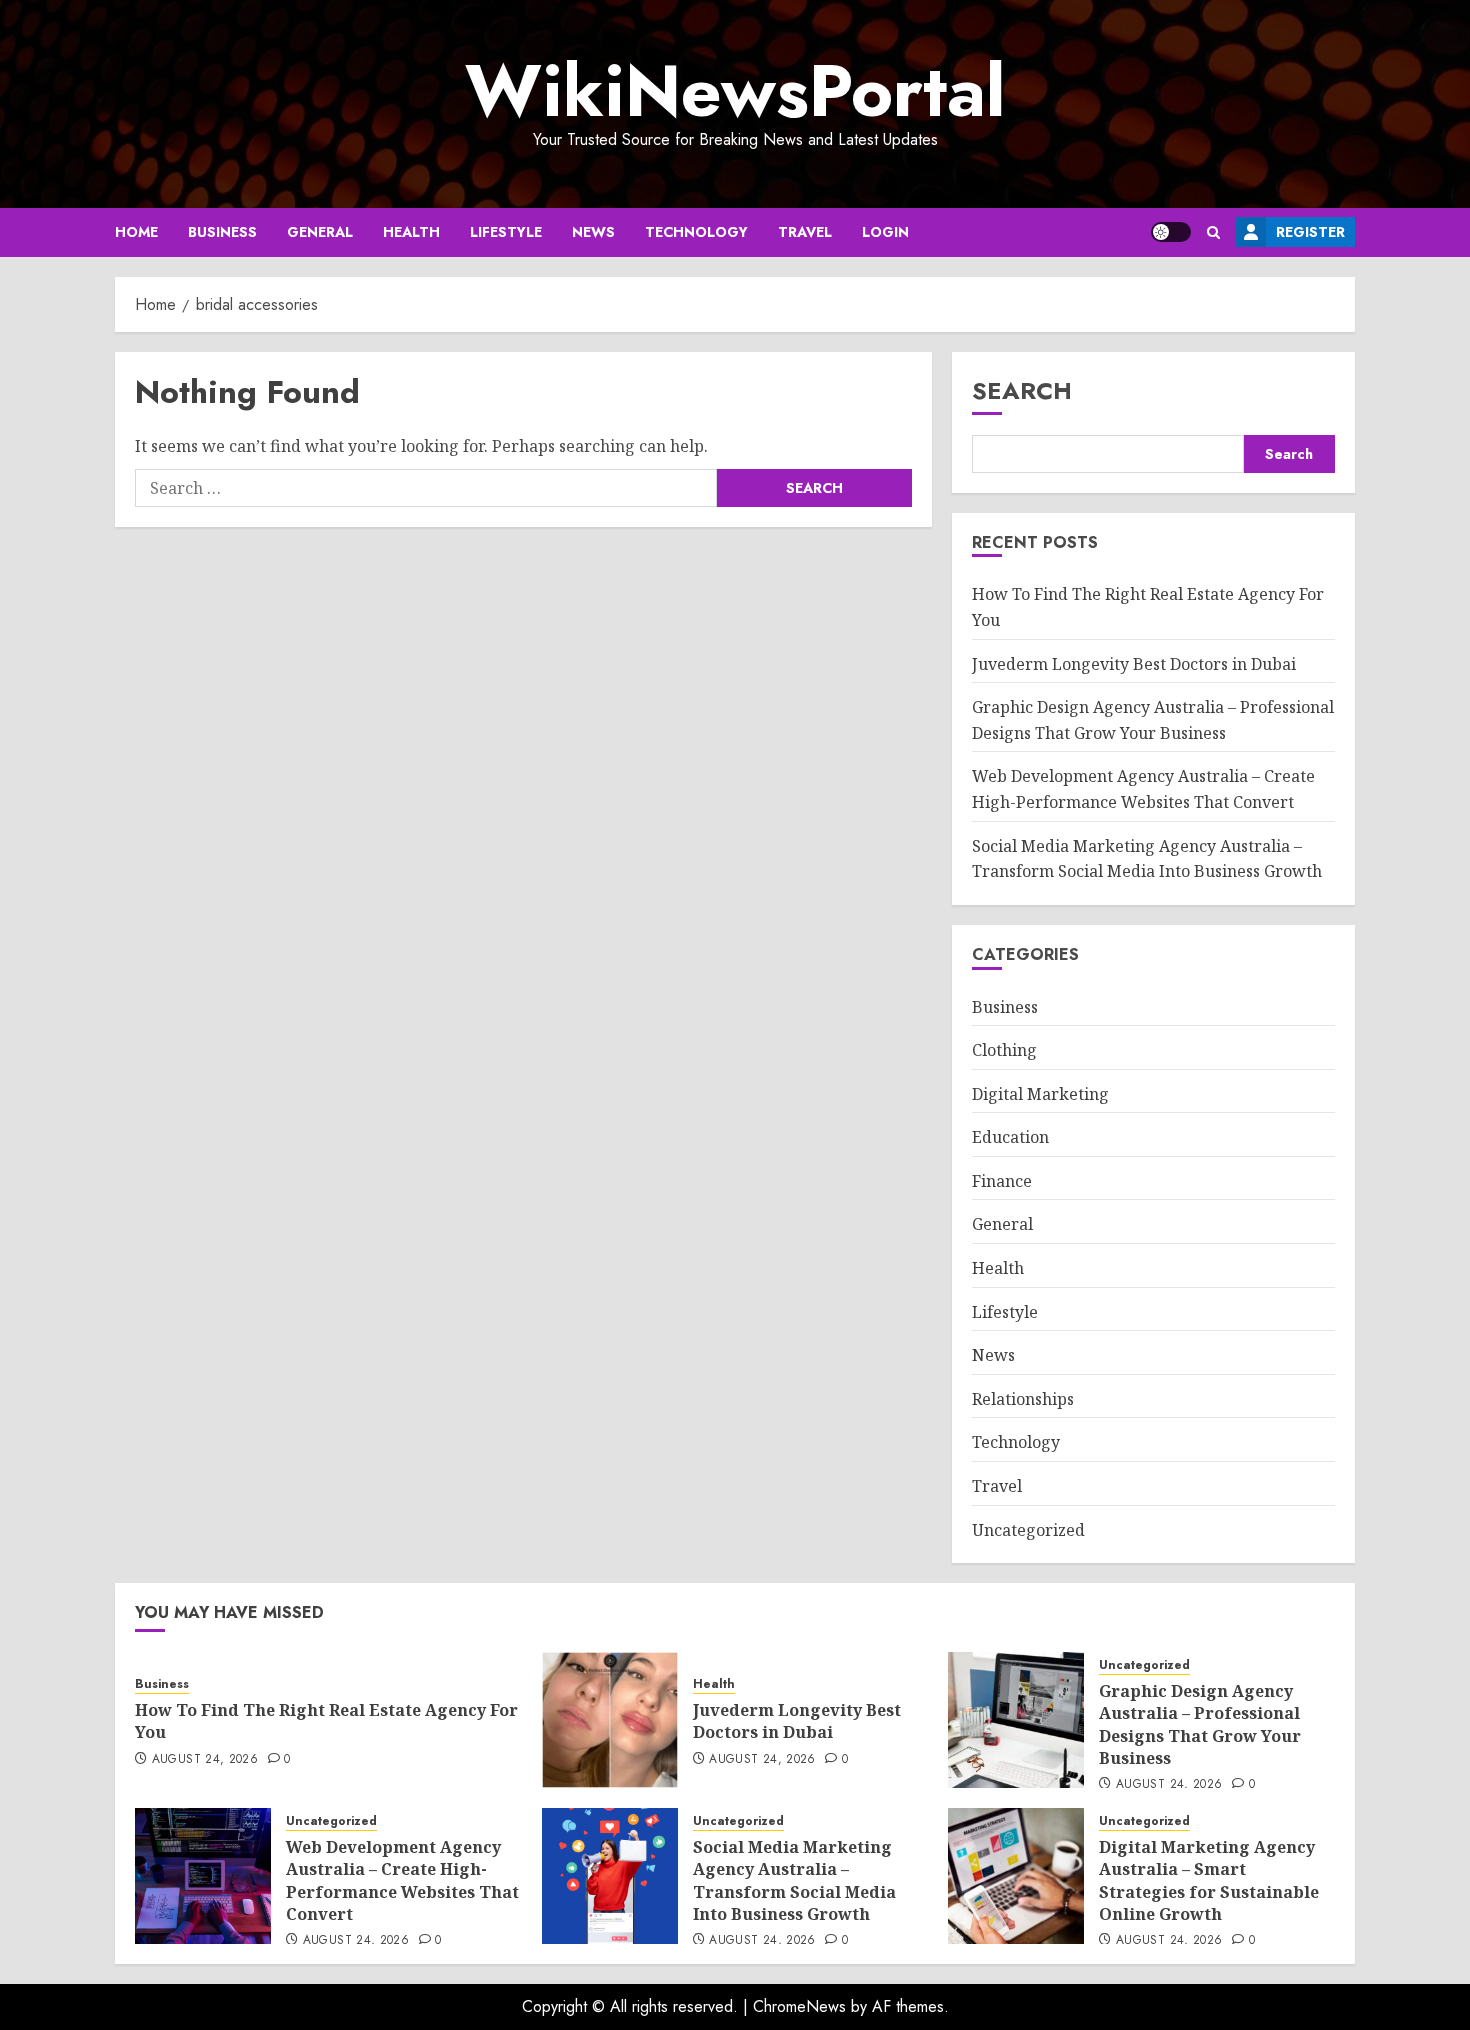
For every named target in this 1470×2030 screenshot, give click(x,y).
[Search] (1213, 232)
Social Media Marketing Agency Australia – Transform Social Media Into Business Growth (794, 1880)
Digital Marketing (1040, 1094)
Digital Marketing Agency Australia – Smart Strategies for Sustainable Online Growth (1209, 1880)
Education (1010, 1137)
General (320, 232)
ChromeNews (799, 2006)
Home (136, 232)
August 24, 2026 (205, 1760)
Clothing (1004, 1050)
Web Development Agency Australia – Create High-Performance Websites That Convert (402, 1880)
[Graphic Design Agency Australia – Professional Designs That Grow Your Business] (1016, 1720)
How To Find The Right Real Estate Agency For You (326, 1721)
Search (1022, 390)
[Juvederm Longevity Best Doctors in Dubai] (610, 1720)
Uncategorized (1028, 1530)
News (593, 232)
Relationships (1023, 1399)
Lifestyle (506, 232)
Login (885, 232)
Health (411, 232)
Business (222, 232)
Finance (1002, 1181)
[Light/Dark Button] (1171, 232)
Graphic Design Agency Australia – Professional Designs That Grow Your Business (1200, 1724)
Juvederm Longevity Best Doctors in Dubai (1134, 664)
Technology (696, 232)
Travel (805, 232)
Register (1310, 232)
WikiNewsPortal (735, 91)
